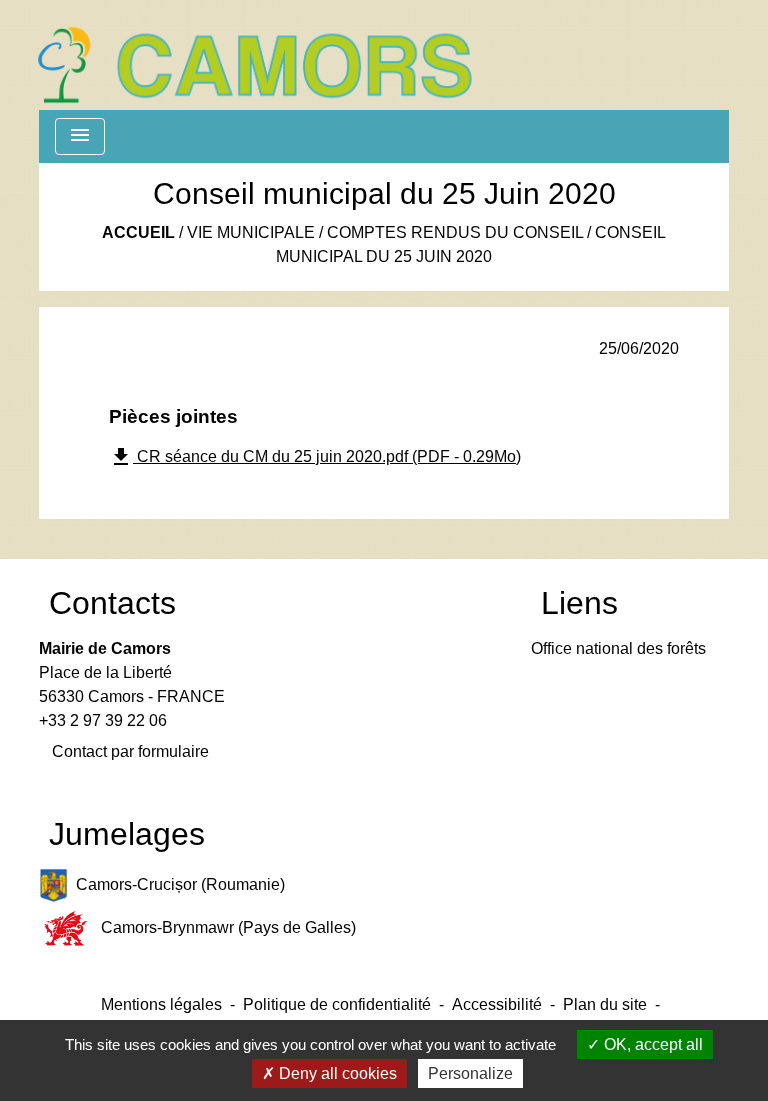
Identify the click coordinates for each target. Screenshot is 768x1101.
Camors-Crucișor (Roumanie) (180, 884)
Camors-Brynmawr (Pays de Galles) (228, 927)
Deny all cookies (336, 1073)
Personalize (470, 1073)
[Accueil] (254, 55)
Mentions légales (161, 1004)
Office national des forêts (618, 648)
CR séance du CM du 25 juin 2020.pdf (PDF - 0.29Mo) (315, 457)
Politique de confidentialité (337, 1004)
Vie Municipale (251, 232)
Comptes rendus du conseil (455, 232)
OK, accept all (651, 1044)
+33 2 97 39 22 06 (103, 720)
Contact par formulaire (130, 751)
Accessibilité (497, 1004)
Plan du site (605, 1004)
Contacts (112, 603)
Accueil (138, 232)
